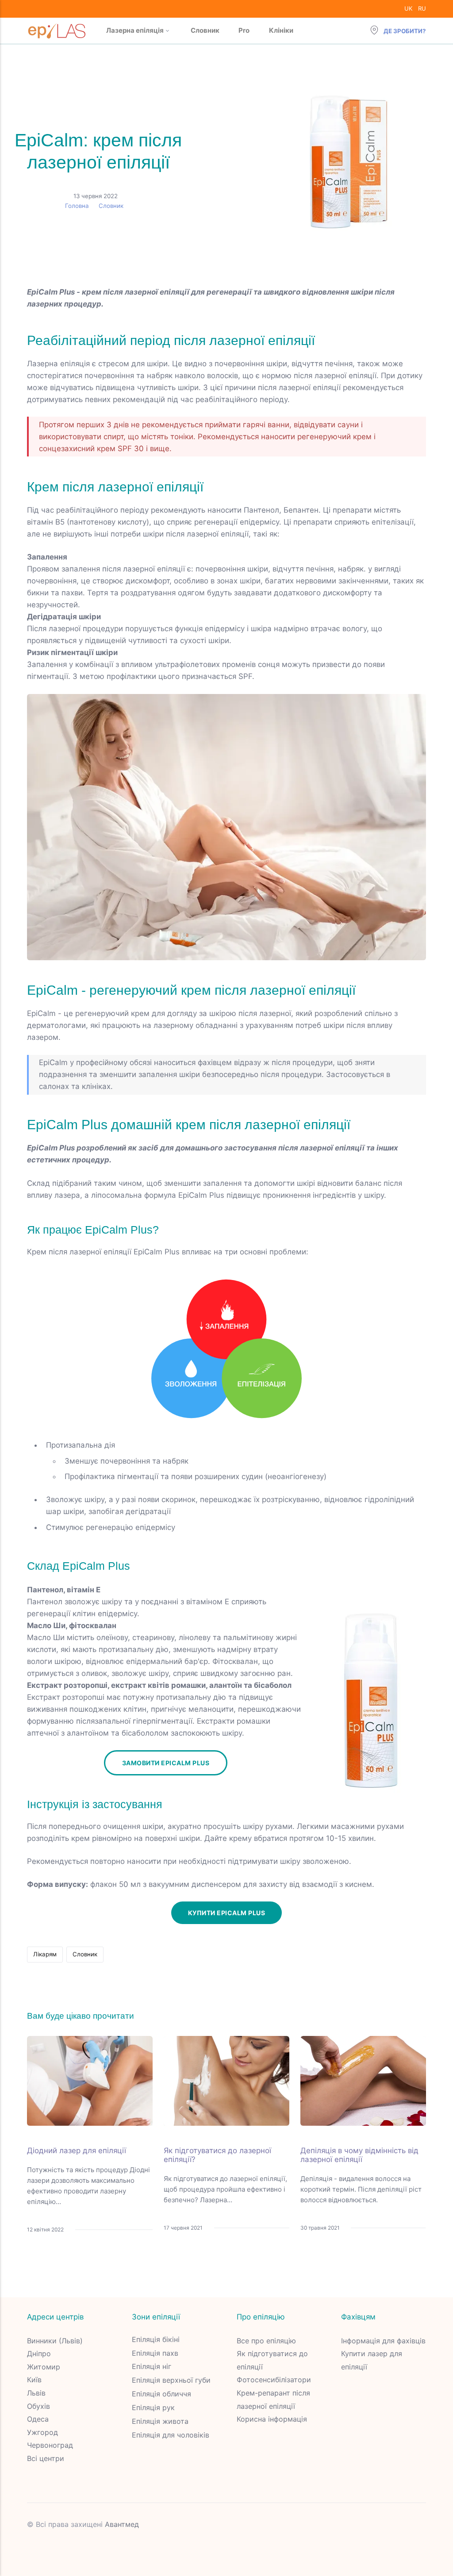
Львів (36, 2393)
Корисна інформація (272, 2419)
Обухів (38, 2406)
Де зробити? (404, 31)
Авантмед (122, 2524)
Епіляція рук (153, 2407)
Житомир (44, 2367)
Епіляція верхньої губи (171, 2380)
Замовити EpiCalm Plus (166, 1763)
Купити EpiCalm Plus (227, 1913)
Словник (205, 30)
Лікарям (45, 1954)
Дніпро (39, 2354)
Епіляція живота (160, 2421)
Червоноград (50, 2445)
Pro (244, 30)
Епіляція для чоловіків (171, 2435)
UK (408, 8)
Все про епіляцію (266, 2341)
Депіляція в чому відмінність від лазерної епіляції (359, 2155)
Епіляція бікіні (156, 2339)
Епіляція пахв (155, 2353)
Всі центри (46, 2458)
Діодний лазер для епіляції (77, 2150)
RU (422, 8)
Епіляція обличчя (161, 2394)
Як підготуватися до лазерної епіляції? (217, 2155)
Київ (34, 2380)
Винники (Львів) (55, 2341)
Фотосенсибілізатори (274, 2380)
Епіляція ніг (152, 2366)
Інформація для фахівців (383, 2341)
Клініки (281, 30)
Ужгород (42, 2432)
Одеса (38, 2419)
